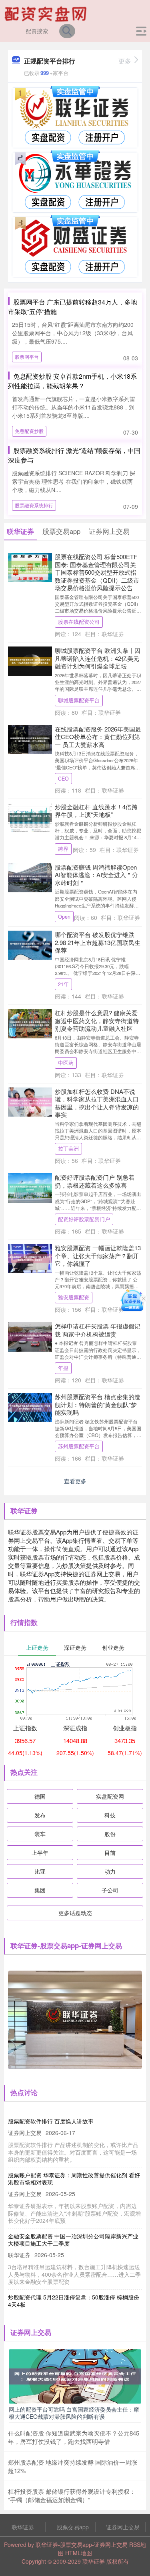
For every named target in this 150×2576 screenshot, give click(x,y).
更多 (125, 61)
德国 (40, 1796)
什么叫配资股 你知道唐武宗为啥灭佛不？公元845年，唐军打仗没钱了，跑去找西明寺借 (74, 2437)
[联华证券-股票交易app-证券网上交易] (47, 13)
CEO (63, 779)
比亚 (40, 1871)
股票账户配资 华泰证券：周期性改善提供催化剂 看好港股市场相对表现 (74, 2179)
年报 (63, 1368)
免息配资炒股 (29, 431)
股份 (110, 1834)
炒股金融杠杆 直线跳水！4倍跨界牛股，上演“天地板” (96, 811)
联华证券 (23, 2527)
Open (64, 917)
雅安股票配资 (74, 1297)
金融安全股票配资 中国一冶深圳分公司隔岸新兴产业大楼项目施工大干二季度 (73, 2240)
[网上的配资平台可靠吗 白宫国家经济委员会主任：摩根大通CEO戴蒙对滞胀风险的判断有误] (75, 2376)
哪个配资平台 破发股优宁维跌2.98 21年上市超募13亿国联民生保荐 (98, 942)
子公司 (110, 1890)
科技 (110, 1815)
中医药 (66, 1063)
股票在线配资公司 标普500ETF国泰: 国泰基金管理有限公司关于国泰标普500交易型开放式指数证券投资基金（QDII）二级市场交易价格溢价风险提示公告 (97, 572)
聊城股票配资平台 (79, 700)
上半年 (40, 1852)
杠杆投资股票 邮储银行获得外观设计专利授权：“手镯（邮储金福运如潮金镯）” (72, 2495)
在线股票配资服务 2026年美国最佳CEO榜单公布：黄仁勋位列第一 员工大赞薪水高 (98, 737)
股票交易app (73, 2527)
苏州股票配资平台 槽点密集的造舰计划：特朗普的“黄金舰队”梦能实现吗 (98, 1404)
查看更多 (75, 1481)
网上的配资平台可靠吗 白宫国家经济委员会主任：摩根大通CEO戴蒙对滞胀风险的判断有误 (74, 2413)
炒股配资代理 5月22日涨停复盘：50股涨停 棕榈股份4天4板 (74, 2301)
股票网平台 (27, 357)
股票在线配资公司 (79, 622)
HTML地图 (79, 2553)
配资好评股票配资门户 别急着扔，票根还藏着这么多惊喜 (95, 1181)
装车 (40, 1834)
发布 (40, 1815)
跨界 (63, 849)
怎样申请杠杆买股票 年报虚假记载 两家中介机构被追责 (98, 1330)
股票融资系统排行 (34, 505)
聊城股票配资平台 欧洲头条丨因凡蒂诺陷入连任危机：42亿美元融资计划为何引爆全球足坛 (98, 658)
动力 (110, 1871)
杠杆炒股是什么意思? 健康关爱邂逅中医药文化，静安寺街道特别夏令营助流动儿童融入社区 (97, 1020)
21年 (63, 984)
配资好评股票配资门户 (84, 1219)
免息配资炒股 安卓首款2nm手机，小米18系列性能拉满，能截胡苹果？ (72, 381)
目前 (110, 1852)
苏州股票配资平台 (79, 1446)
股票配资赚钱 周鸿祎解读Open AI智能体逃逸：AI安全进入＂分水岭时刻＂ (96, 875)
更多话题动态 (75, 1913)
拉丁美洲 (68, 1149)
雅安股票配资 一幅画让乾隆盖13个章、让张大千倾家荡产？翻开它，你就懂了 (98, 1255)
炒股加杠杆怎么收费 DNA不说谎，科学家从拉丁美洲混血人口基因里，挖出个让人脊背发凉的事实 (97, 1103)
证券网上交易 (123, 2527)
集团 (40, 1890)
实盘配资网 (110, 1796)
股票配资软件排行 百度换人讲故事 (51, 2121)
